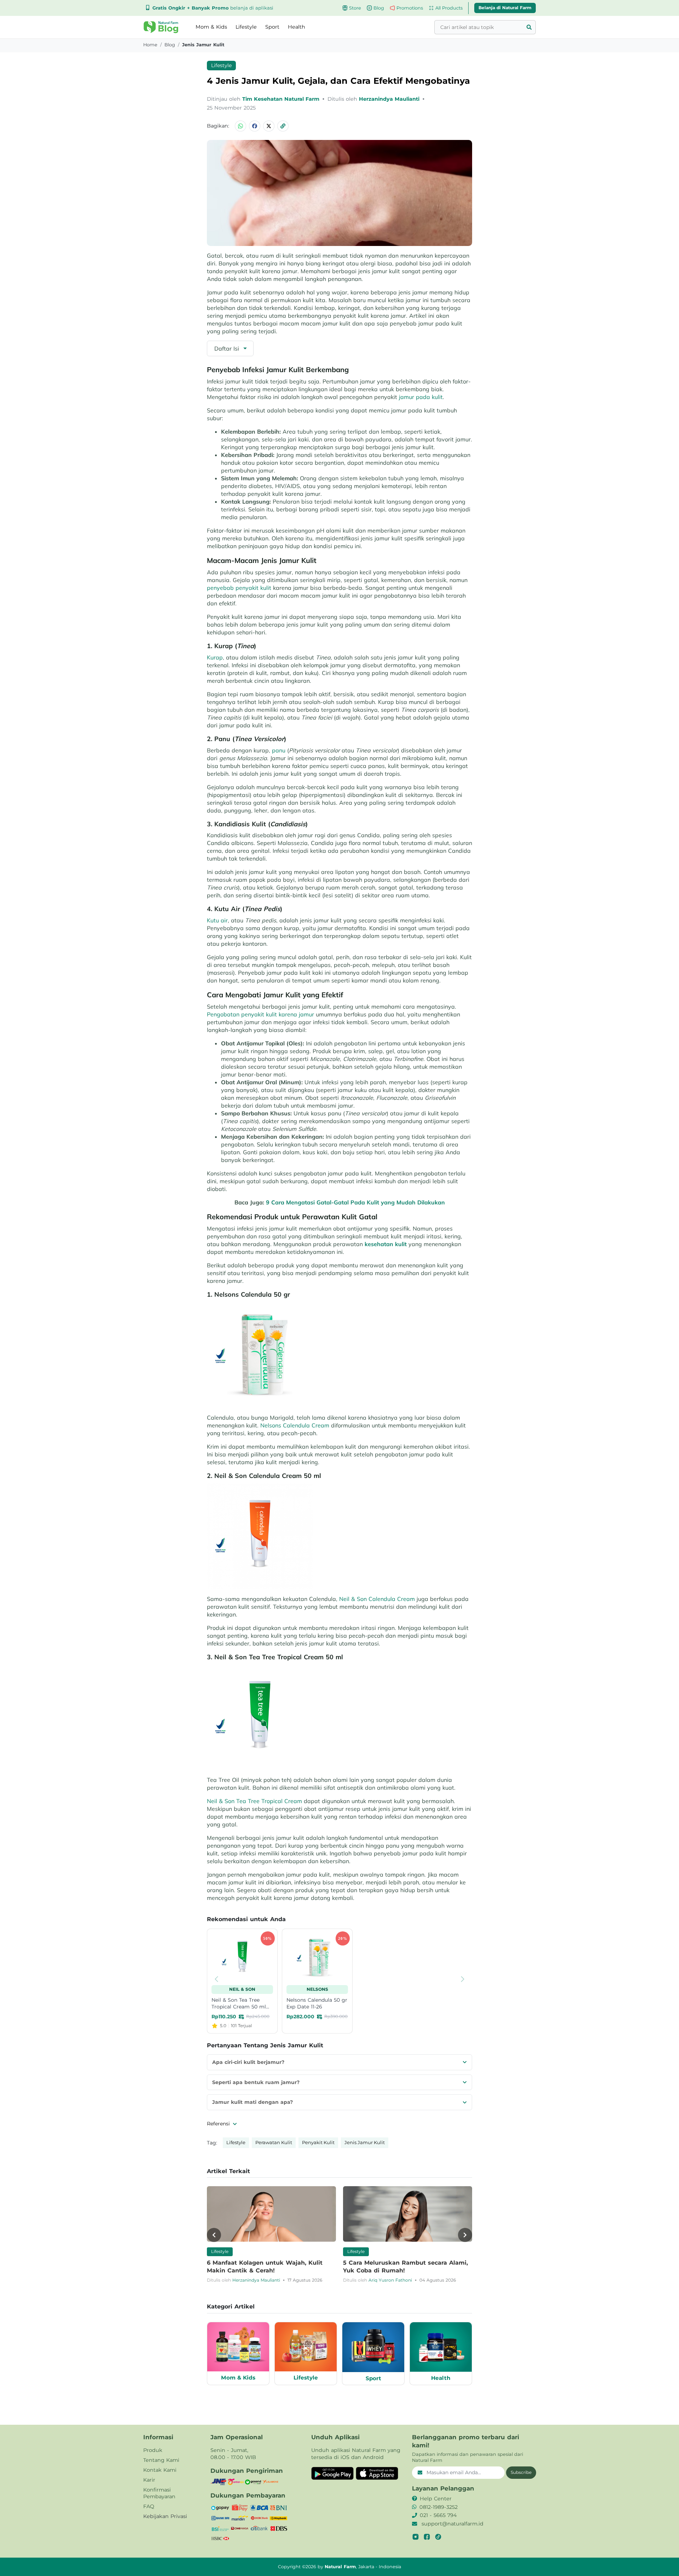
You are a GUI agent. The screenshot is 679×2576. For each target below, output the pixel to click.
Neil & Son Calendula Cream (377, 1599)
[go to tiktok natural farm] (438, 2537)
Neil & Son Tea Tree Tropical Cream (254, 1801)
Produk (153, 2450)
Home (150, 45)
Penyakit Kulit (318, 2142)
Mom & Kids (211, 27)
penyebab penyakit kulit (239, 588)
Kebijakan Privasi (165, 2516)
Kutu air (217, 920)
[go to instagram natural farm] (416, 2537)
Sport (272, 27)
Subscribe (521, 2472)
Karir (149, 2480)
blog (170, 45)
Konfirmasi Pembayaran (159, 2493)
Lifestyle (246, 27)
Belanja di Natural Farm (505, 8)
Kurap (215, 657)
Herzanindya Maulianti (390, 99)
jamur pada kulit (421, 397)
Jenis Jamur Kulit (365, 2142)
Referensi (219, 2124)
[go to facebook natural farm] (427, 2537)
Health (297, 27)
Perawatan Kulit (274, 2142)
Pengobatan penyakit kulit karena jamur (260, 1014)
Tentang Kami (161, 2460)
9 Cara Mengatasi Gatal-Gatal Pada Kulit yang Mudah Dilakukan (355, 1202)
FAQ (149, 2506)
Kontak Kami (160, 2470)
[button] (161, 27)
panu (279, 750)
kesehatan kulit (386, 1244)
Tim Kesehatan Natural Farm (282, 99)
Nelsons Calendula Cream (295, 1425)
